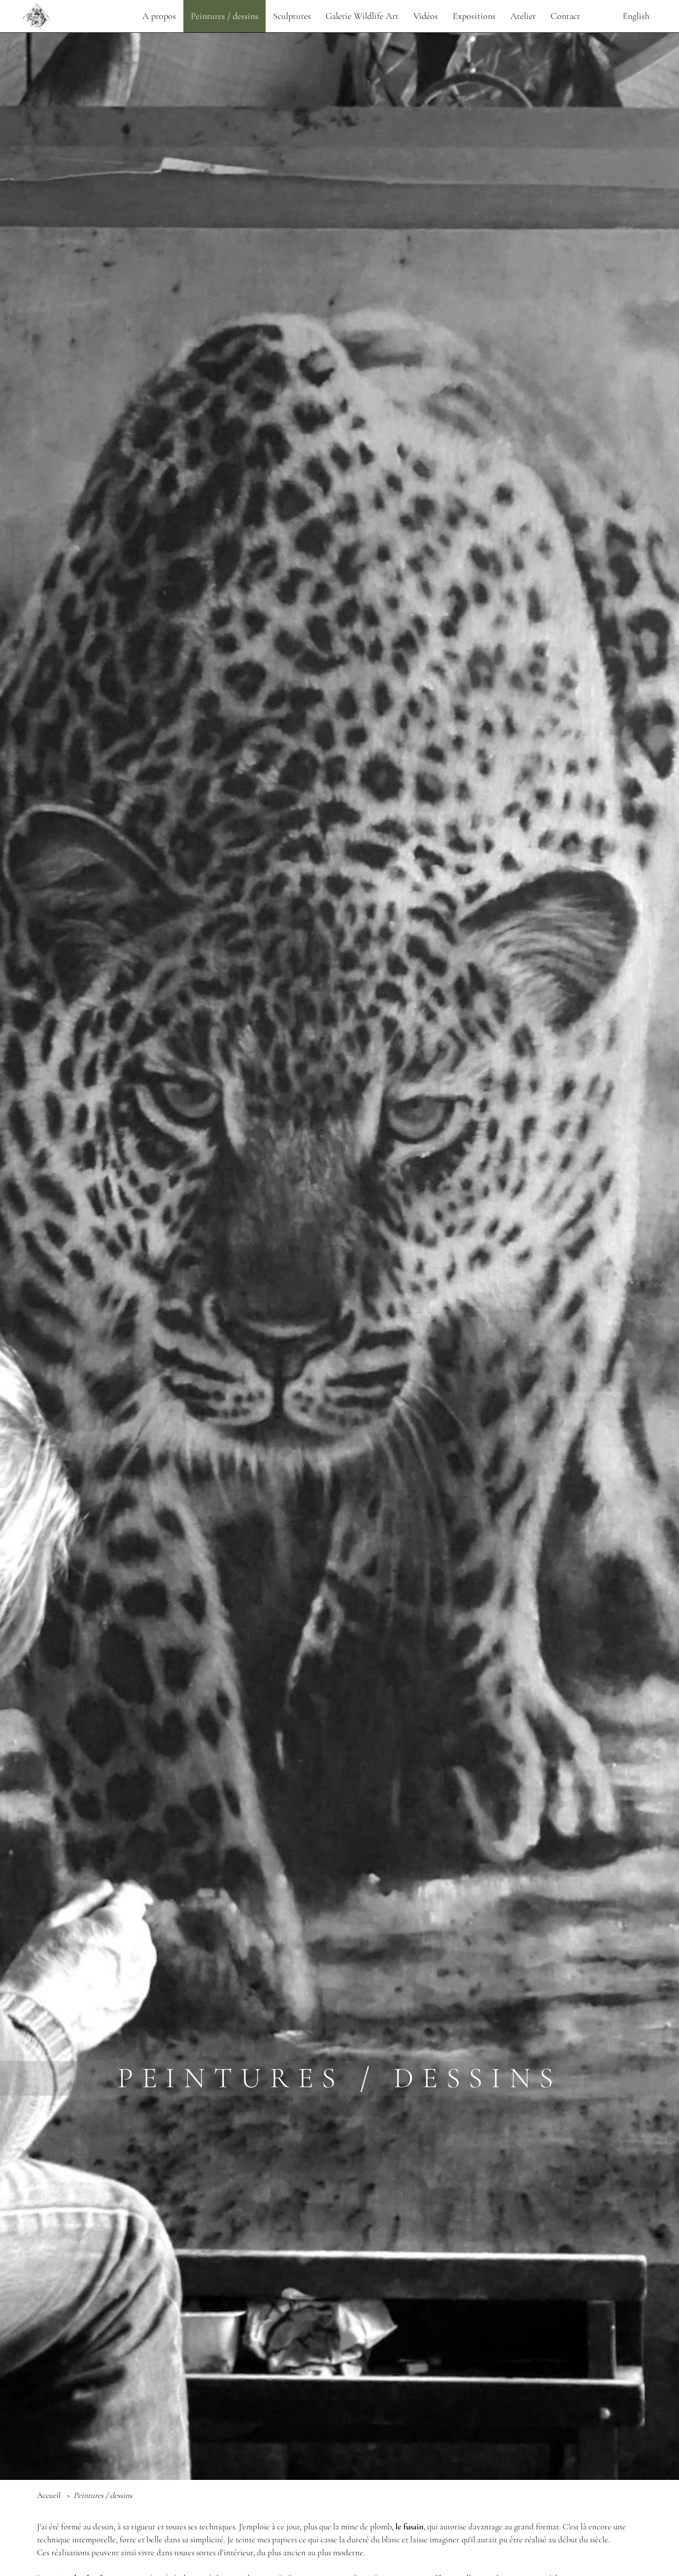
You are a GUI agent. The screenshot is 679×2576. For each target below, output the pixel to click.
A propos (159, 16)
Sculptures (292, 16)
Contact (565, 16)
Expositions (474, 16)
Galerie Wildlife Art (362, 16)
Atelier (523, 16)
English (636, 16)
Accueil (50, 2495)
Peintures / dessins (224, 16)
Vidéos (426, 16)
